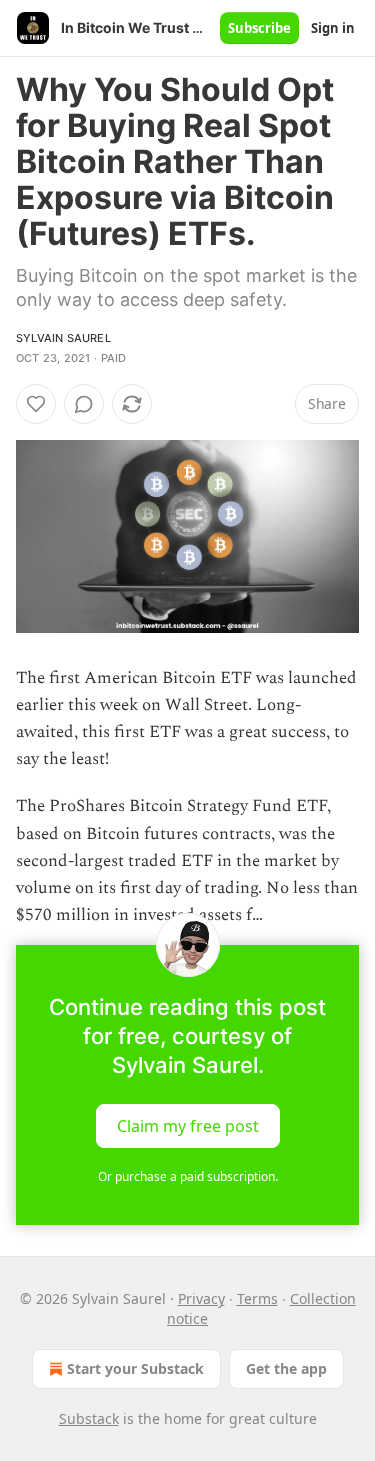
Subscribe (259, 28)
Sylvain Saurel (63, 338)
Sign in (333, 28)
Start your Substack (135, 1368)
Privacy (201, 1298)
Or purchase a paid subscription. (188, 1176)
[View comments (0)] (84, 404)
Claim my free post (188, 1126)
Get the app (286, 1368)
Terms (257, 1298)
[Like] (36, 404)
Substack (89, 1418)
